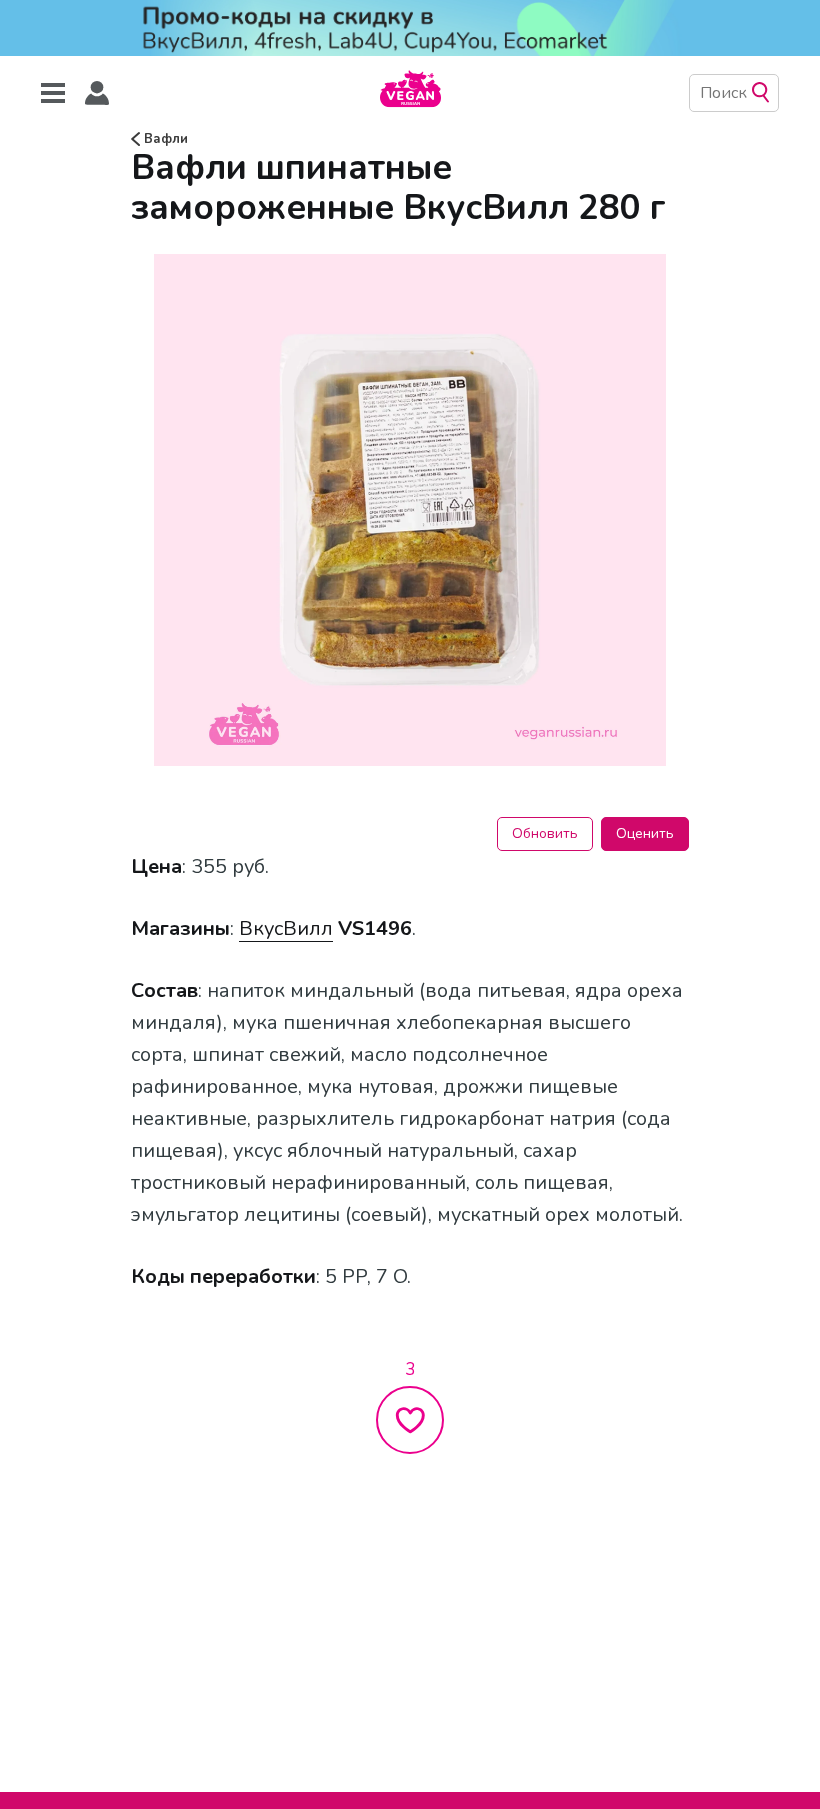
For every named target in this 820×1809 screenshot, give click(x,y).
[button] (97, 93)
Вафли (164, 139)
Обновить (545, 833)
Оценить (645, 833)
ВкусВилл (286, 928)
